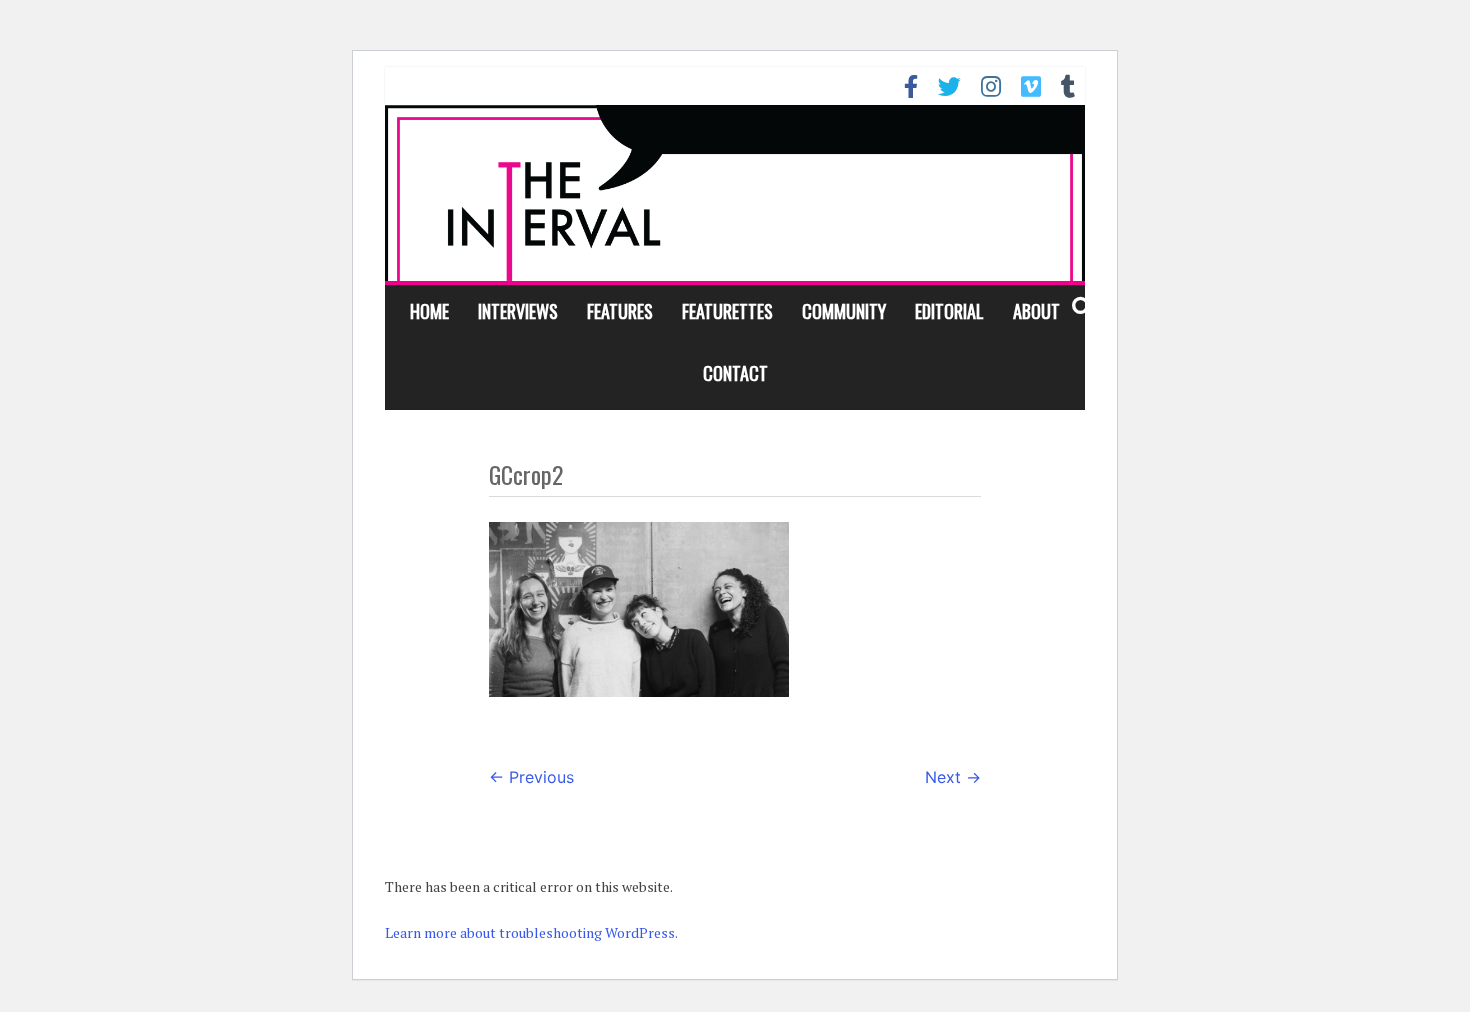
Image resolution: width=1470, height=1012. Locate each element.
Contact (735, 373)
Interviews (518, 311)
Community (844, 311)
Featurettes (727, 311)
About (1036, 311)
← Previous (531, 777)
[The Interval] (735, 192)
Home (429, 311)
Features (620, 311)
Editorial (949, 311)
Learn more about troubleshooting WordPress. (531, 932)
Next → (953, 777)
